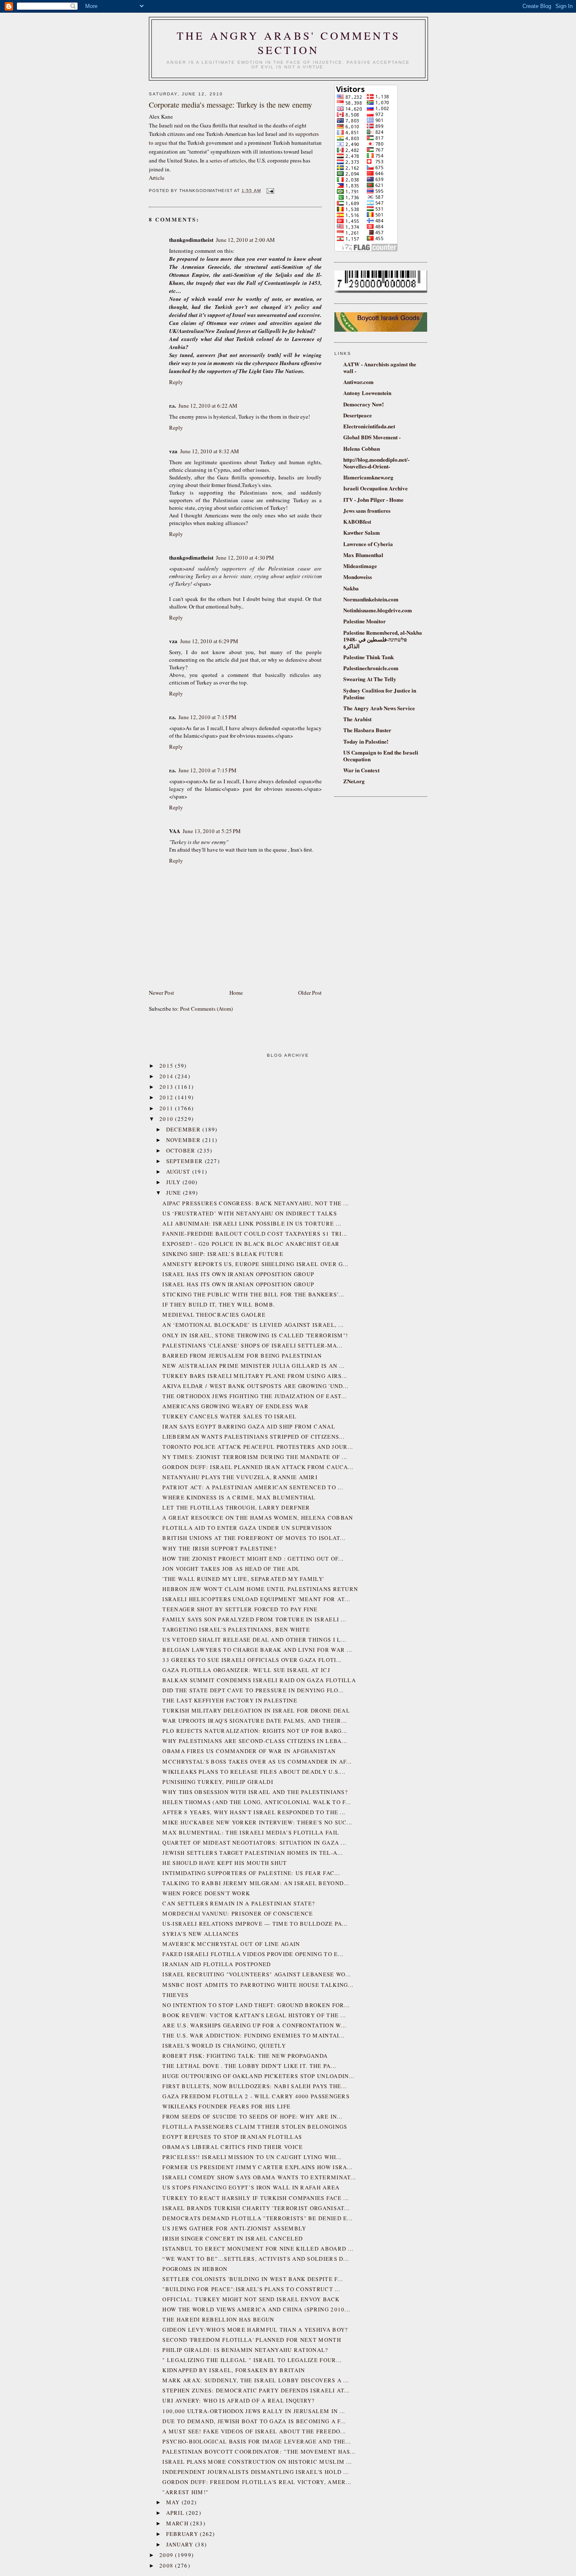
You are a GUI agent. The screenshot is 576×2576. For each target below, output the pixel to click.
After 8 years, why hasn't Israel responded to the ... (254, 1812)
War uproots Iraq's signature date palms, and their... (254, 1721)
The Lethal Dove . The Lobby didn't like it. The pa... (249, 2066)
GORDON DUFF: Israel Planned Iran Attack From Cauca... (258, 1467)
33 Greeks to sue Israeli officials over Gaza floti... (252, 1660)
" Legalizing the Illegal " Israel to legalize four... (252, 2360)
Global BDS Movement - (372, 437)
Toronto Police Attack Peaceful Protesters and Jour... (258, 1447)
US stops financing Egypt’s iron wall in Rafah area (251, 2187)
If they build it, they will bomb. (219, 1304)
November (184, 1140)
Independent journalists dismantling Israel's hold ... (256, 2472)
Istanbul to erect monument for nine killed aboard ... (258, 2249)
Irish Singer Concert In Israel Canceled (233, 2238)
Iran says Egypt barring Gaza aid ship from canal (249, 1426)
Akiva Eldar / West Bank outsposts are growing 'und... (255, 1386)
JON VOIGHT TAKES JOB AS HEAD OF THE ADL (231, 1569)
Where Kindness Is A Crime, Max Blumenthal (239, 1497)
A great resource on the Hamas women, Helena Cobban (258, 1518)
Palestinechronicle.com (371, 668)
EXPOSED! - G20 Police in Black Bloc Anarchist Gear (251, 1244)
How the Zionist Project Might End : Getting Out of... (253, 1559)
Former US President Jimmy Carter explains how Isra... (257, 2167)
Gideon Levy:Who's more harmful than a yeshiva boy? (255, 2330)
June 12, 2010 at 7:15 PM (207, 717)
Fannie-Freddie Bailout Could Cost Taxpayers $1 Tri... (255, 1234)
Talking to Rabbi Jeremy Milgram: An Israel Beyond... (256, 1883)
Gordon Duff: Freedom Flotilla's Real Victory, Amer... (257, 2482)
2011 (167, 1108)
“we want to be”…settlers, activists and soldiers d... (256, 2259)
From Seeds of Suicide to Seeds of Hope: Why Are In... (252, 2116)
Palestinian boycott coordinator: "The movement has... (259, 2452)
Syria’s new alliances (201, 1934)
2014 (167, 1076)
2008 (167, 2565)
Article (157, 178)
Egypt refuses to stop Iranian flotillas (232, 2137)
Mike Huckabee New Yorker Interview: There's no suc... (257, 1822)
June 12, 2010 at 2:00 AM (245, 240)
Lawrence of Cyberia (368, 544)
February (183, 2534)
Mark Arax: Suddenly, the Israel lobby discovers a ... (256, 2380)
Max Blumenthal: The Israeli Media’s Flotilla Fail (251, 1832)
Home (236, 993)
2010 (167, 1119)
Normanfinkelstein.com (371, 599)
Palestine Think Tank (369, 657)
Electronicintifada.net (369, 426)
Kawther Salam (362, 532)
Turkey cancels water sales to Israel (229, 1416)
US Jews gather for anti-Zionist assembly (234, 2228)
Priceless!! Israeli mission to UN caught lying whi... (252, 2157)
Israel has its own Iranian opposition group (238, 1274)
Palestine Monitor (365, 621)
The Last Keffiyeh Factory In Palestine (230, 1700)
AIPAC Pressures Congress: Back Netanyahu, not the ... (256, 1203)
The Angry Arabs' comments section (288, 43)
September (186, 1161)
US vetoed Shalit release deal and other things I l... (254, 1640)
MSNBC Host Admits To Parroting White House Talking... (258, 1985)
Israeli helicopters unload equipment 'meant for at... (256, 1599)
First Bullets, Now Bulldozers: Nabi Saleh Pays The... (254, 2086)
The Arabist (357, 719)
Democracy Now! (363, 404)
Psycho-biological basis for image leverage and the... (257, 2441)
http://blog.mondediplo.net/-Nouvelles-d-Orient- (376, 463)
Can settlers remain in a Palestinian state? (239, 1903)
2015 (167, 1066)
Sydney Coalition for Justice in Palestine (380, 694)
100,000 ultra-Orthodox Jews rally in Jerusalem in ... (254, 2411)
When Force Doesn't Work (206, 1893)
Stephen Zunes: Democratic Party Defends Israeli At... (256, 2390)
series (216, 160)
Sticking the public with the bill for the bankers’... (253, 1294)
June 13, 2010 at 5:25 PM (212, 831)
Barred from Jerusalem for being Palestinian (242, 1356)
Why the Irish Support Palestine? (219, 1548)
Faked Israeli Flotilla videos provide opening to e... (253, 1954)
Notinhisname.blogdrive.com (378, 610)
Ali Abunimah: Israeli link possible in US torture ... (252, 1223)
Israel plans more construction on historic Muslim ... (257, 2462)
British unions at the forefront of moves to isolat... (254, 1538)
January (181, 2544)
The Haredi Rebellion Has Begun (218, 2319)
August (179, 1172)
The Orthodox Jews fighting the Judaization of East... (254, 1396)
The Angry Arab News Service (379, 708)
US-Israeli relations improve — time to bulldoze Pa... (255, 1924)
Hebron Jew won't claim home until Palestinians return (260, 1589)
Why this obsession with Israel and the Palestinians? (255, 1792)
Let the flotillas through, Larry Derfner (236, 1507)
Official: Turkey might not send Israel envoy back (251, 2299)
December (184, 1129)
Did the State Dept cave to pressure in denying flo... (253, 1690)
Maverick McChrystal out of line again (231, 1944)
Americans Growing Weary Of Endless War (235, 1406)
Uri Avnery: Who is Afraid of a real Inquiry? (238, 2400)
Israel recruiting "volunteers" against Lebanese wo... (257, 1974)
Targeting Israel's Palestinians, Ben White (236, 1629)
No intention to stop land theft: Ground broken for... (256, 2005)
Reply (176, 382)
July (175, 1182)
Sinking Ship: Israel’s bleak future (223, 1254)
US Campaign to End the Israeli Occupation (381, 756)
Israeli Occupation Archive (375, 488)
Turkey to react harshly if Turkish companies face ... (256, 2198)
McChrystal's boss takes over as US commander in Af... (257, 1762)
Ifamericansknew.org (368, 477)
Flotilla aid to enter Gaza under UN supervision (247, 1528)
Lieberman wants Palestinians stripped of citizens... (253, 1437)
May (174, 2502)
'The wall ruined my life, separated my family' (243, 1579)
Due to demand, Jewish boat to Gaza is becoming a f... (254, 2421)
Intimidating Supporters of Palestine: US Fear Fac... (251, 1873)
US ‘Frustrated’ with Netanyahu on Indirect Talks (249, 1213)
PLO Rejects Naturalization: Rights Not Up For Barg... (255, 1731)
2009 (167, 2555)
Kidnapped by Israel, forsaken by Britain (234, 2370)
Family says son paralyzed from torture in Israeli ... (254, 1619)
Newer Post (161, 993)
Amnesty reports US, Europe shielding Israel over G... (255, 1264)
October (182, 1150)
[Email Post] (269, 191)
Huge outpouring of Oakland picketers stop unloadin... (258, 2076)
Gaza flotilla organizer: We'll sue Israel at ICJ (246, 1670)
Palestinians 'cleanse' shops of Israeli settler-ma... (252, 1345)
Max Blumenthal (363, 555)
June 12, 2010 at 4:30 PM (245, 557)
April (176, 2513)
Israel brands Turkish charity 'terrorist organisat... (256, 2208)
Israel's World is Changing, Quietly (224, 2046)
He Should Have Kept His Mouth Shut (225, 1863)
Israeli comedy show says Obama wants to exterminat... (259, 2177)
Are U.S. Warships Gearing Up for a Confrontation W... (254, 2025)
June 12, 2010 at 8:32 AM (210, 451)
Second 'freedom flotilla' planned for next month (252, 2340)
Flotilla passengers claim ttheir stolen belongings (255, 2127)
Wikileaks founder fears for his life (226, 2106)
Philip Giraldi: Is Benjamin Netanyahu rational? (245, 2350)
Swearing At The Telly (370, 679)
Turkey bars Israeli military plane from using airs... (255, 1376)
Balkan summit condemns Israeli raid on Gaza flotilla (259, 1680)
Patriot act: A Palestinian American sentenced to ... (253, 1487)
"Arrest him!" (185, 2492)
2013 (167, 1087)
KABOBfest (357, 521)
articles (238, 160)
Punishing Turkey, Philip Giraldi (218, 1782)
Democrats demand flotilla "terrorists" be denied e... (257, 2218)
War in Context (361, 770)
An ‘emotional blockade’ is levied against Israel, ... (253, 1325)
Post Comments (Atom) (206, 1009)
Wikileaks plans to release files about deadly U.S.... (254, 1772)
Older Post (310, 993)
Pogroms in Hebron (195, 2269)
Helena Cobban (362, 448)
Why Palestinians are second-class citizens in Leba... (255, 1741)
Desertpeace (358, 415)
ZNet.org (354, 781)
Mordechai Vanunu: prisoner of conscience (238, 1913)
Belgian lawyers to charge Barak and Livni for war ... (257, 1650)
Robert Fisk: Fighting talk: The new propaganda (245, 2056)
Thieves (175, 1995)
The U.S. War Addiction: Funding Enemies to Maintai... (253, 2035)
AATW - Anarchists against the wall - (380, 367)
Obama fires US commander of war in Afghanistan (249, 1751)
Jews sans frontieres (367, 510)
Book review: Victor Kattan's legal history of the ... (254, 2015)
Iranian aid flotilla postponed (217, 1964)
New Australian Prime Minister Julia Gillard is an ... (253, 1366)
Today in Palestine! (366, 741)
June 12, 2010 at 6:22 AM (208, 406)
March (178, 2523)
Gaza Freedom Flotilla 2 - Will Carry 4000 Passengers (256, 2096)
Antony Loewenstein (367, 393)
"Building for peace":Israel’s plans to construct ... (251, 2289)
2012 (167, 1097)
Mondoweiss (358, 577)
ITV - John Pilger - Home (373, 499)
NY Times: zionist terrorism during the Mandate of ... (255, 1457)
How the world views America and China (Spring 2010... (256, 2309)
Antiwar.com (358, 382)
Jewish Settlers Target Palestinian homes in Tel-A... (253, 1853)
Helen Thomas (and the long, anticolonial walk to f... (257, 1802)
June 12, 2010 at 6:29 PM (209, 641)
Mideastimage (360, 566)
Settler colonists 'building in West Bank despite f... (253, 2279)
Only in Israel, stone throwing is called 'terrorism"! (255, 1335)
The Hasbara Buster (367, 730)
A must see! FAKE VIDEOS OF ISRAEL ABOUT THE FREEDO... (254, 2431)
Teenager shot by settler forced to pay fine (240, 1609)
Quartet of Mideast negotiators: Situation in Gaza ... (254, 1843)
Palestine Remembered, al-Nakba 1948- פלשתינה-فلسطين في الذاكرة (383, 639)
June (175, 1193)
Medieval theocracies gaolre (214, 1315)
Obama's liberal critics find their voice (233, 2147)
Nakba (351, 588)
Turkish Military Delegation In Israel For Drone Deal (256, 1710)
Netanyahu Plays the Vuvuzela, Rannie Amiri (240, 1477)
